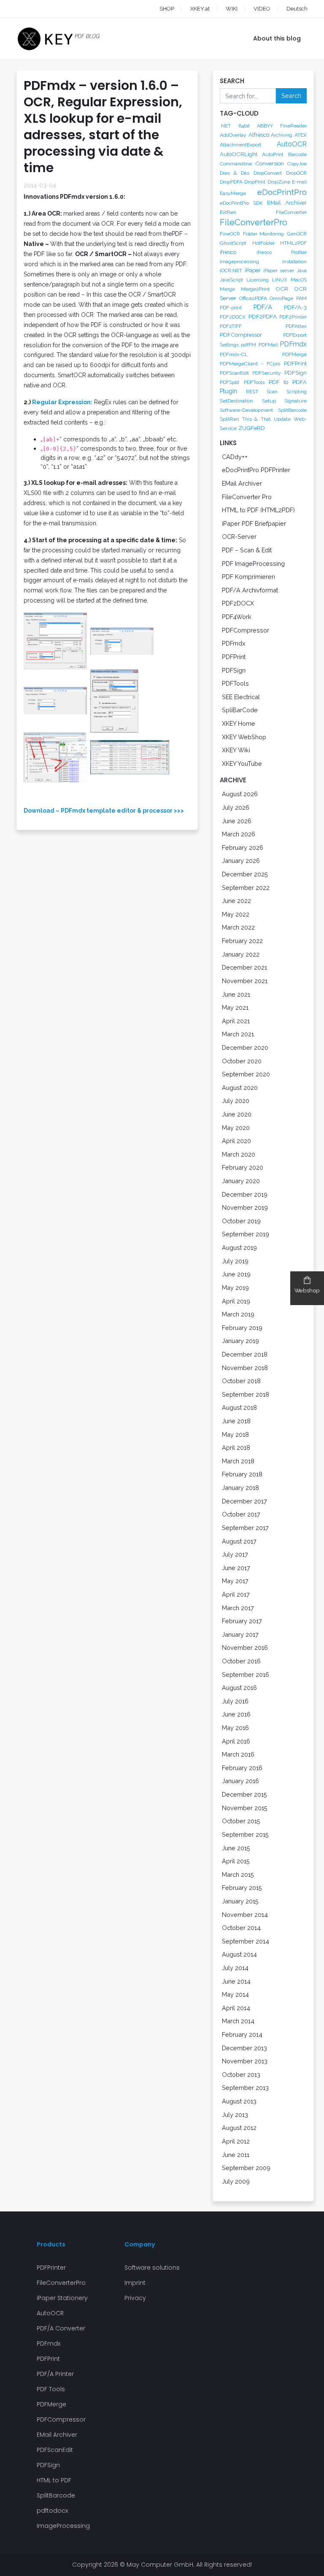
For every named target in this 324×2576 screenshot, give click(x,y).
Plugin (228, 391)
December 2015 (244, 1794)
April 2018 (236, 1447)
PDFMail (268, 345)
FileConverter (291, 212)
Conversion (270, 163)
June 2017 (236, 1568)
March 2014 (238, 2021)
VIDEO (262, 9)
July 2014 (235, 1968)
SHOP (167, 9)
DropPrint (255, 182)
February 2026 (243, 847)
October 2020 (242, 1061)
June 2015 (236, 1848)
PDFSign (296, 373)
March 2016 (238, 1754)
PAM (301, 298)
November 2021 (245, 981)
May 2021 (235, 1007)
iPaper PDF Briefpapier (254, 523)
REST (252, 392)
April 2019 (236, 1301)
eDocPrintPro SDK (241, 203)
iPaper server (279, 270)
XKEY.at (200, 9)
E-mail (299, 182)
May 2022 (236, 914)
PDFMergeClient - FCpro (250, 364)
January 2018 (240, 1488)
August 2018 (239, 1407)
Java (302, 270)
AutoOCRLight (239, 154)
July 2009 (236, 2181)
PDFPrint (295, 363)
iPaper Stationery (62, 2298)
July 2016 (235, 1701)
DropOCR (296, 173)
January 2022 (241, 954)
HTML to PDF (54, 2480)
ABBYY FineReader (282, 126)
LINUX (280, 280)
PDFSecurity (267, 373)
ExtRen (228, 212)
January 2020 (241, 1181)
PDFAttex (296, 326)
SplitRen (229, 419)
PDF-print (231, 308)
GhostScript (233, 243)
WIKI (232, 9)
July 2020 (236, 1101)
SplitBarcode (292, 410)
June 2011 (236, 2155)
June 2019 (236, 1274)
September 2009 (246, 2168)
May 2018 (235, 1434)
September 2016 (246, 1675)
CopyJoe (297, 164)
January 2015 (240, 1901)
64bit (244, 126)
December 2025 (245, 874)
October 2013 (241, 2075)
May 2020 (236, 1128)
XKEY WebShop (244, 737)
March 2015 (238, 1875)
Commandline (236, 164)
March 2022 (238, 927)
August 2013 (239, 2101)
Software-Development (246, 410)
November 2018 (245, 1368)
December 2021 (244, 967)
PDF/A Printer (55, 2374)
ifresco (228, 252)
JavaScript (231, 280)
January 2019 (240, 1341)
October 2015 (241, 1821)
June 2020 (237, 1114)
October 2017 (241, 1514)
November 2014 (245, 1915)
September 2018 (246, 1394)
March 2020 (239, 1154)
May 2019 (235, 1288)
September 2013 (245, 2088)
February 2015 (242, 1888)
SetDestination (236, 401)
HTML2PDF (293, 243)
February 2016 (242, 1768)
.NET (225, 126)
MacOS (299, 280)
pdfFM (248, 345)
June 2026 (237, 821)
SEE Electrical (241, 697)
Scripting (297, 392)
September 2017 (245, 1528)
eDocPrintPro (282, 192)
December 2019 (245, 1194)
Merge (227, 289)
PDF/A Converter (61, 2328)
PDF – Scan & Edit (247, 550)
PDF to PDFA (288, 382)
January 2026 (241, 861)
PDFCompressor (241, 335)
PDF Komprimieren (248, 577)
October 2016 (241, 1661)
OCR (282, 289)
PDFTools (254, 382)
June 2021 (236, 994)
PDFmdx (293, 344)
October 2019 (241, 1221)
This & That (256, 419)
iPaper (253, 270)
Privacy (135, 2298)
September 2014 (246, 1941)
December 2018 (245, 1354)
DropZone (279, 182)
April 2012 (236, 2141)
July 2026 (236, 807)
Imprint (135, 2283)
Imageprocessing (239, 262)
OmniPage (281, 298)
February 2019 (242, 1328)
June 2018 (236, 1421)
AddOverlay (233, 135)
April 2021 (236, 1021)
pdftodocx (52, 2511)
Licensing (258, 280)
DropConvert (268, 173)
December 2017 (244, 1501)
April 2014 (236, 2008)
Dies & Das (235, 173)
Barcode (297, 154)
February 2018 (242, 1474)
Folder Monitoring (264, 234)
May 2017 (235, 1581)
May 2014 (235, 1994)
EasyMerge (233, 193)
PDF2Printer (293, 317)
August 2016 (239, 1688)
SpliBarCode (240, 710)
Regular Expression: (62, 402)
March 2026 (239, 834)
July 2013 (235, 2115)
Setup (269, 401)
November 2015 (245, 1808)
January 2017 (240, 1634)
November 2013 (245, 2061)
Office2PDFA (253, 298)
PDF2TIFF (231, 326)
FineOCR (230, 234)
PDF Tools (51, 2389)
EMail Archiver (287, 203)
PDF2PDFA (263, 316)
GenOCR (297, 234)
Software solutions (152, 2268)
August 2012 (239, 2128)
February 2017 (242, 1621)
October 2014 (241, 1928)
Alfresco (259, 135)
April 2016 (236, 1741)
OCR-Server (239, 537)
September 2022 (246, 888)
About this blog (277, 38)
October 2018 (241, 1381)
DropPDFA (231, 182)
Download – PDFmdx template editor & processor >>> (104, 811)
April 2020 (236, 1141)
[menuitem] (289, 9)
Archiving (282, 135)
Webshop (307, 1291)
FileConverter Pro (247, 497)
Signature (296, 401)
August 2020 (240, 1088)
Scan (272, 392)
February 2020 (243, 1167)
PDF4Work (237, 617)
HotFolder (263, 243)
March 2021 (238, 1034)
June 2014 (236, 1981)
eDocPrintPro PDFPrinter (256, 470)
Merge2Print (255, 289)
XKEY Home (239, 723)
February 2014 (242, 2034)
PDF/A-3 (295, 307)
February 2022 (242, 941)
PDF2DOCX (233, 317)
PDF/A (263, 307)
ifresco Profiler (282, 252)
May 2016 (235, 1728)
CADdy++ (235, 457)
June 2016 (236, 1714)
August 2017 (239, 1541)
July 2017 (235, 1554)
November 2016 (245, 1648)
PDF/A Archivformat (250, 590)
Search (291, 96)
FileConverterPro (254, 222)
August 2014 (239, 1954)
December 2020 (245, 1047)
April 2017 (236, 1594)
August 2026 (240, 794)
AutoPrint (273, 154)
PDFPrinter (51, 2268)
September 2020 (246, 1074)
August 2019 (239, 1247)
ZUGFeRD (252, 428)
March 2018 (238, 1461)
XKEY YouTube (242, 764)
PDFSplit (229, 382)
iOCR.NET (231, 270)
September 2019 (246, 1234)
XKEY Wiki (236, 750)
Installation (294, 262)
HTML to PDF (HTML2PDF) (258, 510)
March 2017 (238, 1608)
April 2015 (236, 1861)
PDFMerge (294, 354)
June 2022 (236, 901)
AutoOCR (292, 144)
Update (282, 419)
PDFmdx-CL (234, 354)
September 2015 (245, 1834)
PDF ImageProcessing (253, 564)
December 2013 (244, 2048)
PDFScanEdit (234, 373)
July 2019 (235, 1261)
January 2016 (240, 1781)
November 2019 (245, 1207)
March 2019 (238, 1314)
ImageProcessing (63, 2526)
